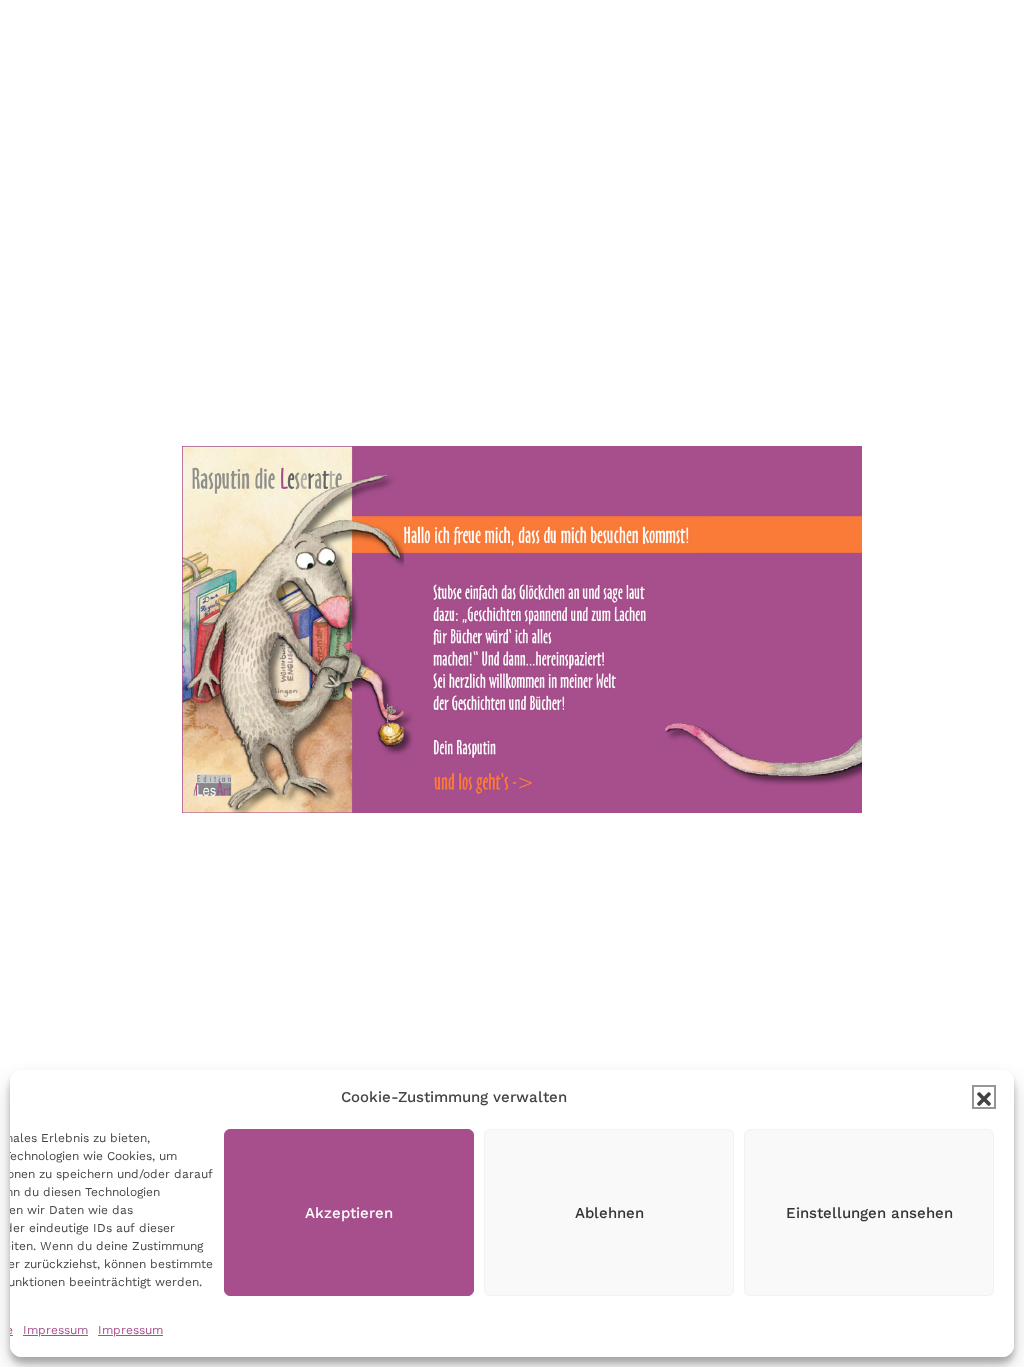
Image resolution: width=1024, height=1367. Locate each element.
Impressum (55, 1330)
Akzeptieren (349, 1213)
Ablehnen (609, 1213)
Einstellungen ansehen (869, 1213)
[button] (984, 1097)
